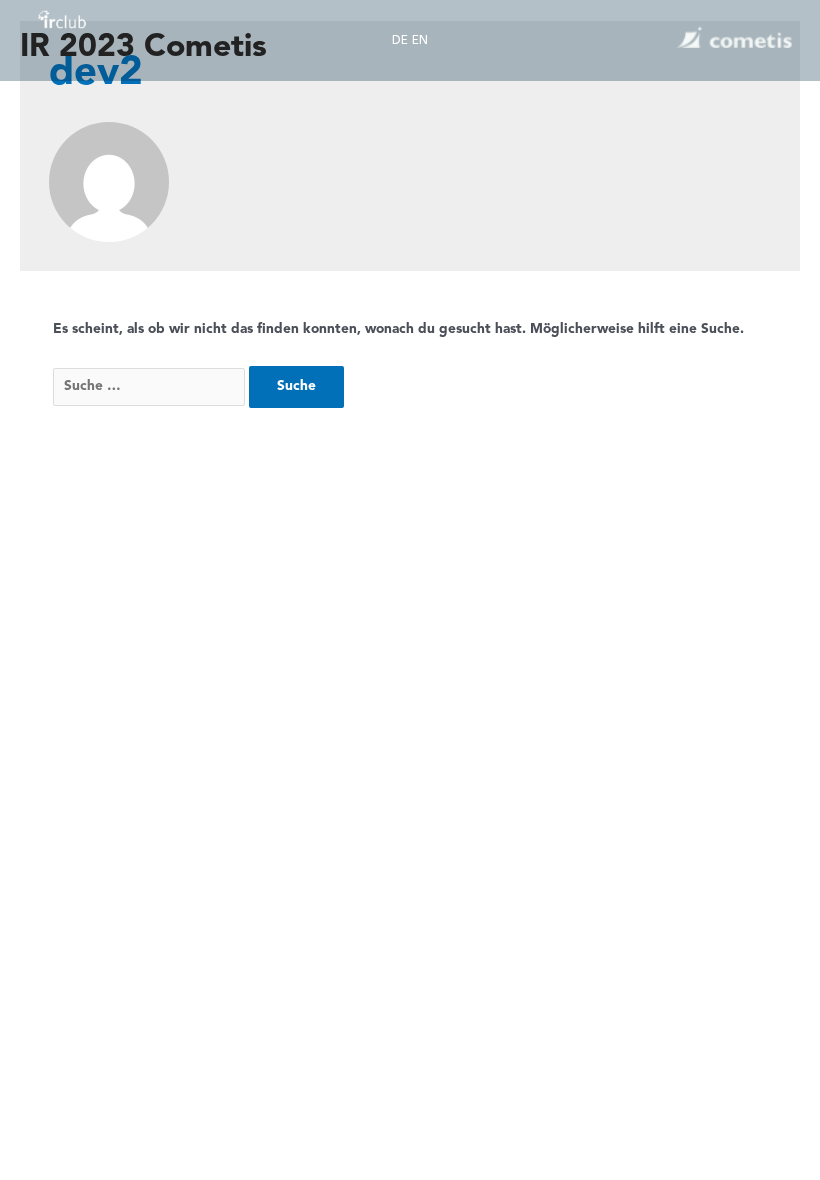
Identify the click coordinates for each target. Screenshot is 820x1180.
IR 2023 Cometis (143, 48)
